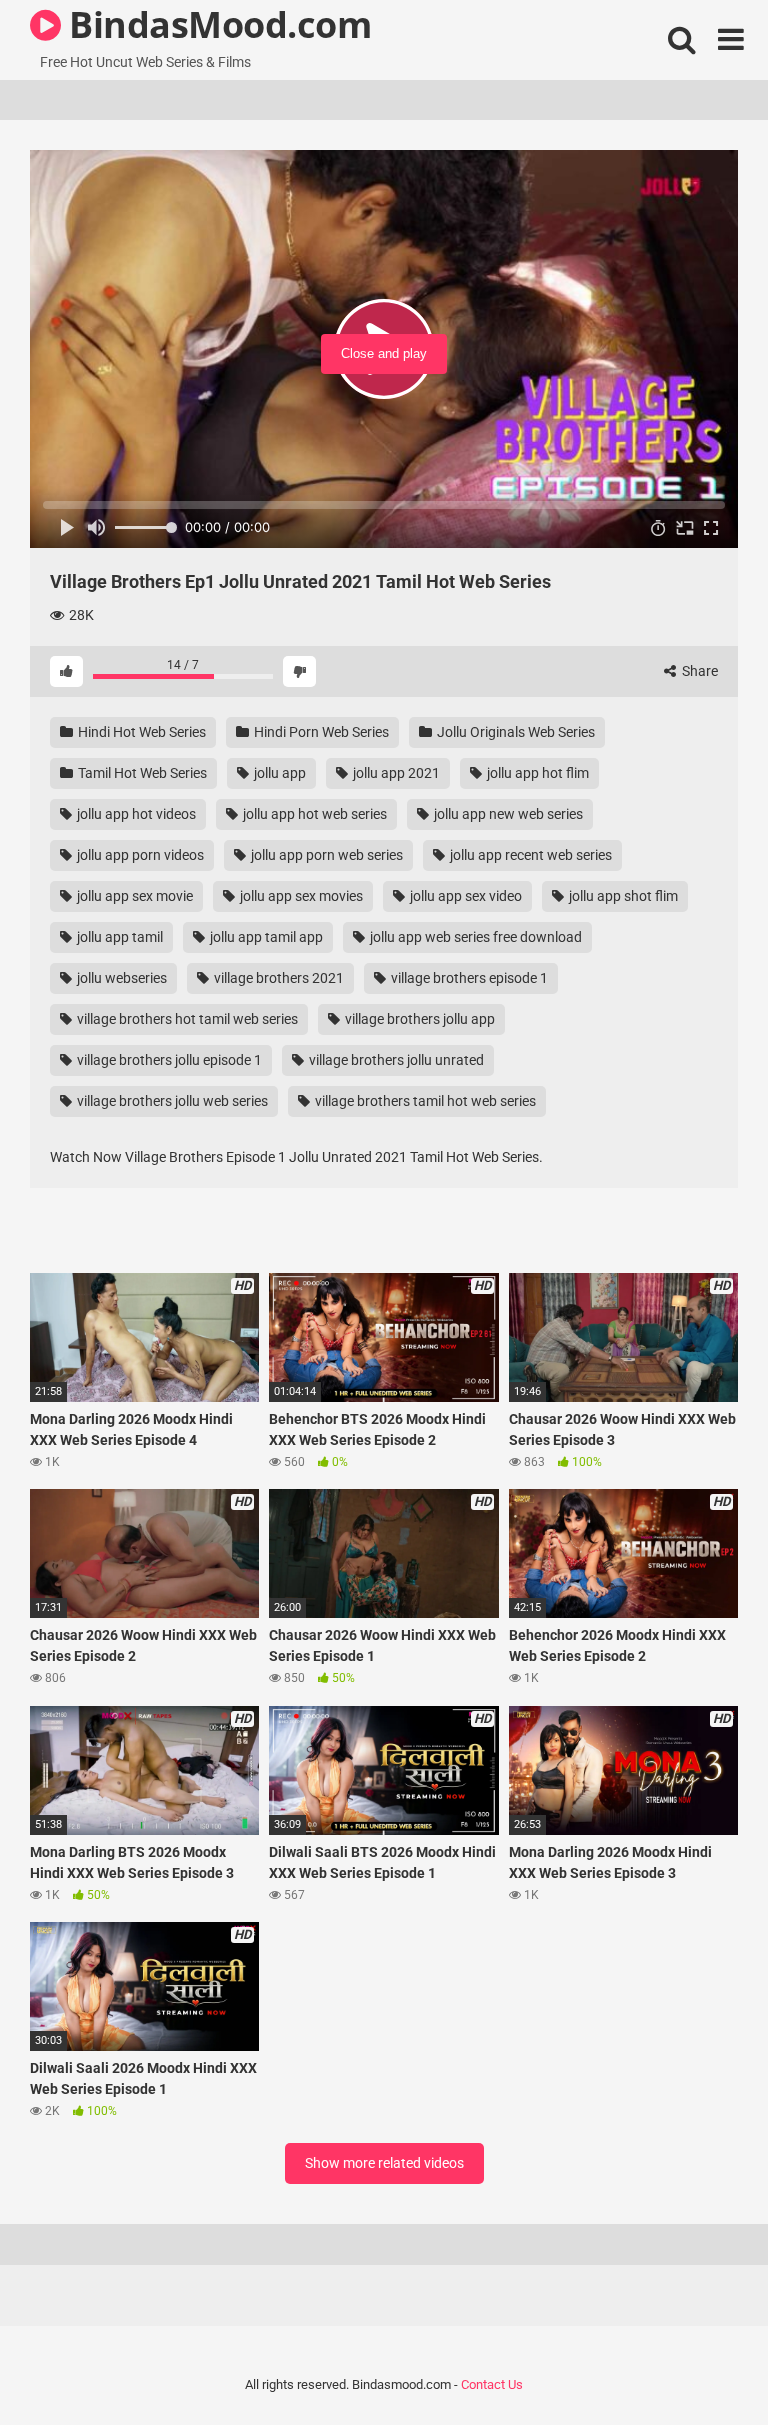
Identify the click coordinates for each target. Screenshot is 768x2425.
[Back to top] (701, 2364)
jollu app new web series (507, 814)
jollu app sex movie (133, 896)
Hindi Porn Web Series (320, 732)
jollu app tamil (118, 937)
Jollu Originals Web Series (514, 732)
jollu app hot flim (536, 773)
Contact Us (492, 2384)
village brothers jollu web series (171, 1101)
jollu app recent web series (529, 855)
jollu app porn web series (325, 855)
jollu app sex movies (300, 896)
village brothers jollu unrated (395, 1060)
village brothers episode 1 (468, 978)
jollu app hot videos (135, 814)
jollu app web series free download (474, 937)
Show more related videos (384, 2163)
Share (698, 671)
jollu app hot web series (313, 814)
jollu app (278, 773)
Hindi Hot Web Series (140, 732)
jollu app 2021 (395, 773)
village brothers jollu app (418, 1019)
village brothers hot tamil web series (186, 1019)
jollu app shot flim (622, 896)
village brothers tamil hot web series (424, 1101)
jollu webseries (120, 978)
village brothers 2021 (277, 978)
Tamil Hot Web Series (141, 773)
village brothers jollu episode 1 (168, 1060)
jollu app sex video (464, 896)
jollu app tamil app (265, 937)
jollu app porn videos (139, 855)
